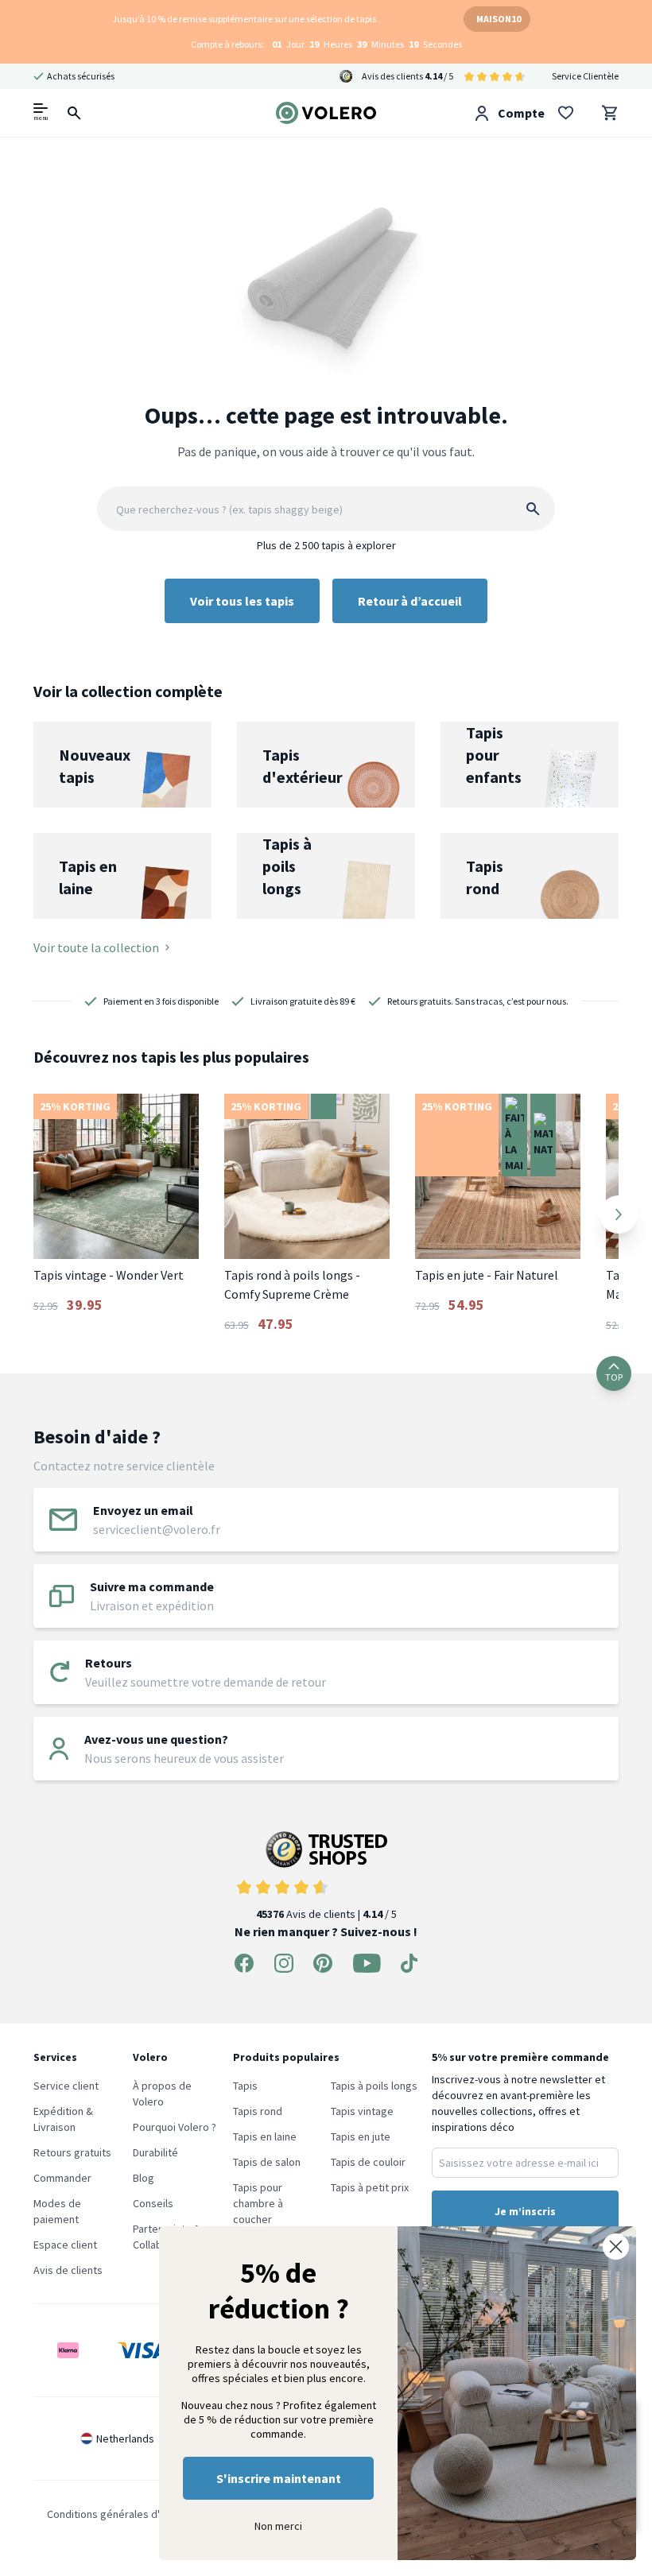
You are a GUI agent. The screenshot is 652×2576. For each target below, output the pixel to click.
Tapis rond (258, 2111)
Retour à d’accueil (410, 601)
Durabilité (155, 2152)
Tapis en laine (265, 2136)
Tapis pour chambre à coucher (258, 2203)
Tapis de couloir (368, 2162)
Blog (144, 2178)
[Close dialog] (616, 2247)
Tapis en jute (361, 2136)
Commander (62, 2178)
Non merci (278, 2526)
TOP (614, 1377)
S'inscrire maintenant (279, 2478)
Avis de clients (68, 2270)
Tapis (245, 2086)
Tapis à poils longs (374, 2086)
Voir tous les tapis (242, 601)
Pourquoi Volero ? (175, 2127)
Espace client (65, 2245)
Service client (66, 2086)
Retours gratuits (72, 2152)
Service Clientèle (585, 76)
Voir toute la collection (96, 947)
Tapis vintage (362, 2111)
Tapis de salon (267, 2162)
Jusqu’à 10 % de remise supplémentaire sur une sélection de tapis (244, 19)
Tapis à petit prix (370, 2187)
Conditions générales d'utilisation (126, 2514)
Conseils (153, 2203)
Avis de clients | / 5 (326, 1914)
